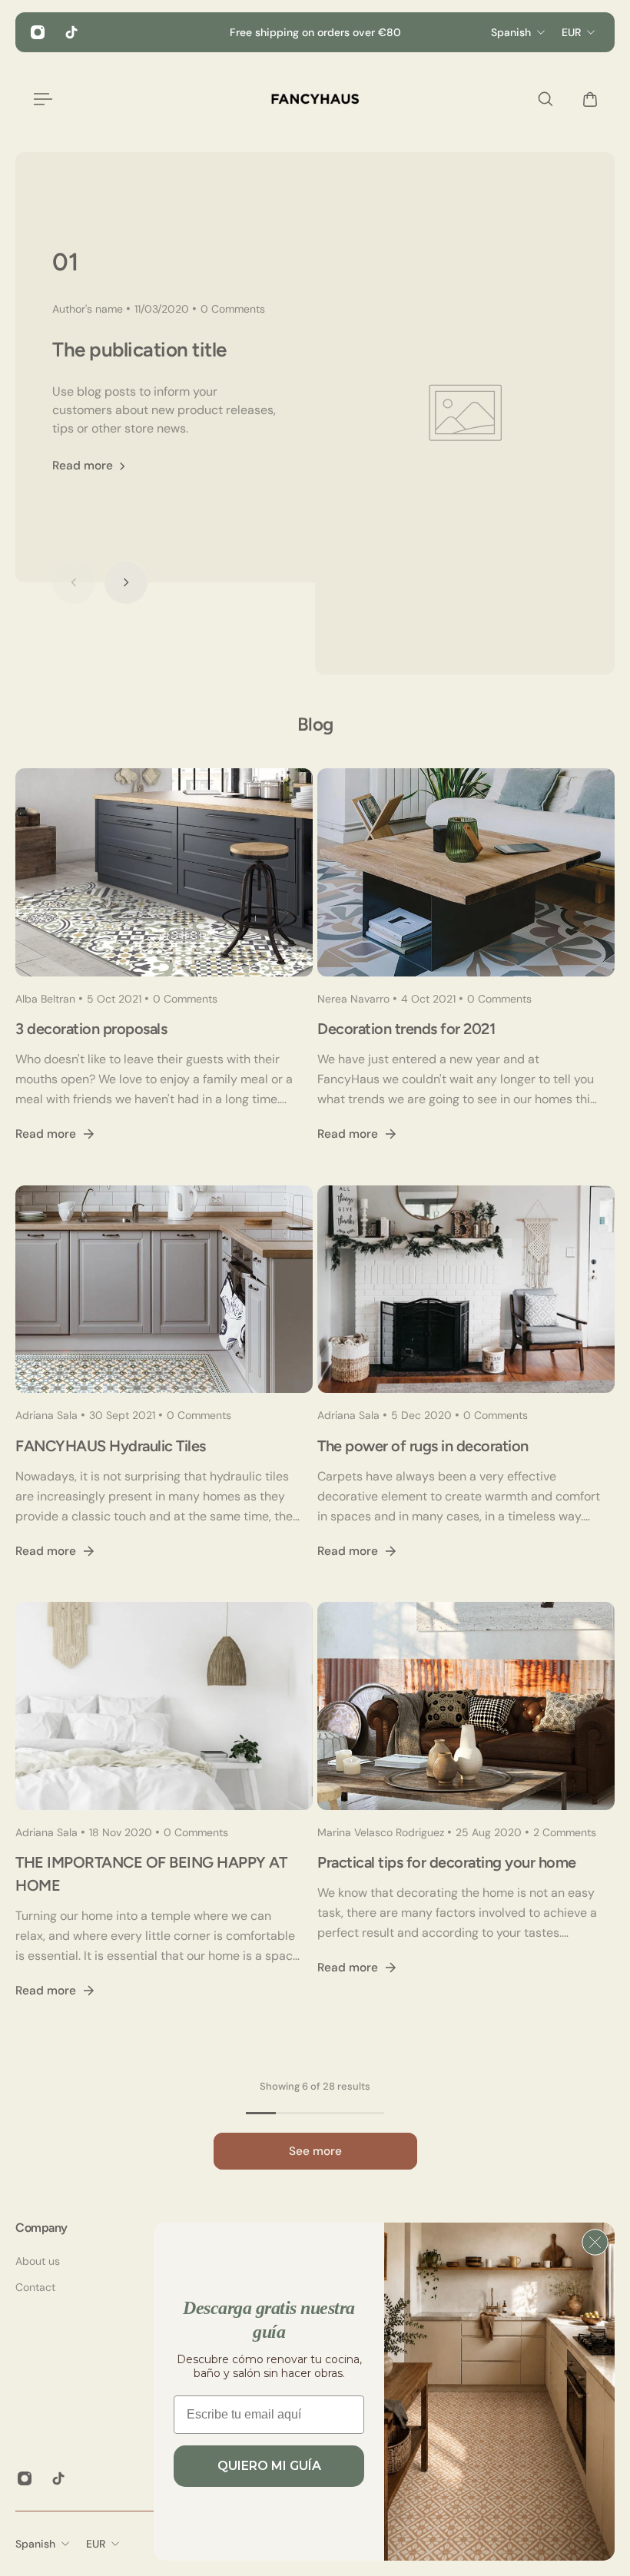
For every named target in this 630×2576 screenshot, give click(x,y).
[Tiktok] (71, 32)
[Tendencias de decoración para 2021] (466, 974)
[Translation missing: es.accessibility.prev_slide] (74, 582)
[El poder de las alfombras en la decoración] (466, 1391)
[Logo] (315, 99)
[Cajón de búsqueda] (542, 99)
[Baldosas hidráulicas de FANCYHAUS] (164, 1391)
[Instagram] (38, 32)
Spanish (35, 2544)
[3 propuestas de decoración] (164, 974)
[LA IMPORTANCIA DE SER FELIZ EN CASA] (164, 1819)
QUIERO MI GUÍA (269, 2466)
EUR (96, 2544)
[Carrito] (586, 99)
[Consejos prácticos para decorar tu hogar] (466, 1819)
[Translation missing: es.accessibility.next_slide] (126, 582)
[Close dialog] (595, 2242)
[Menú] (40, 99)
